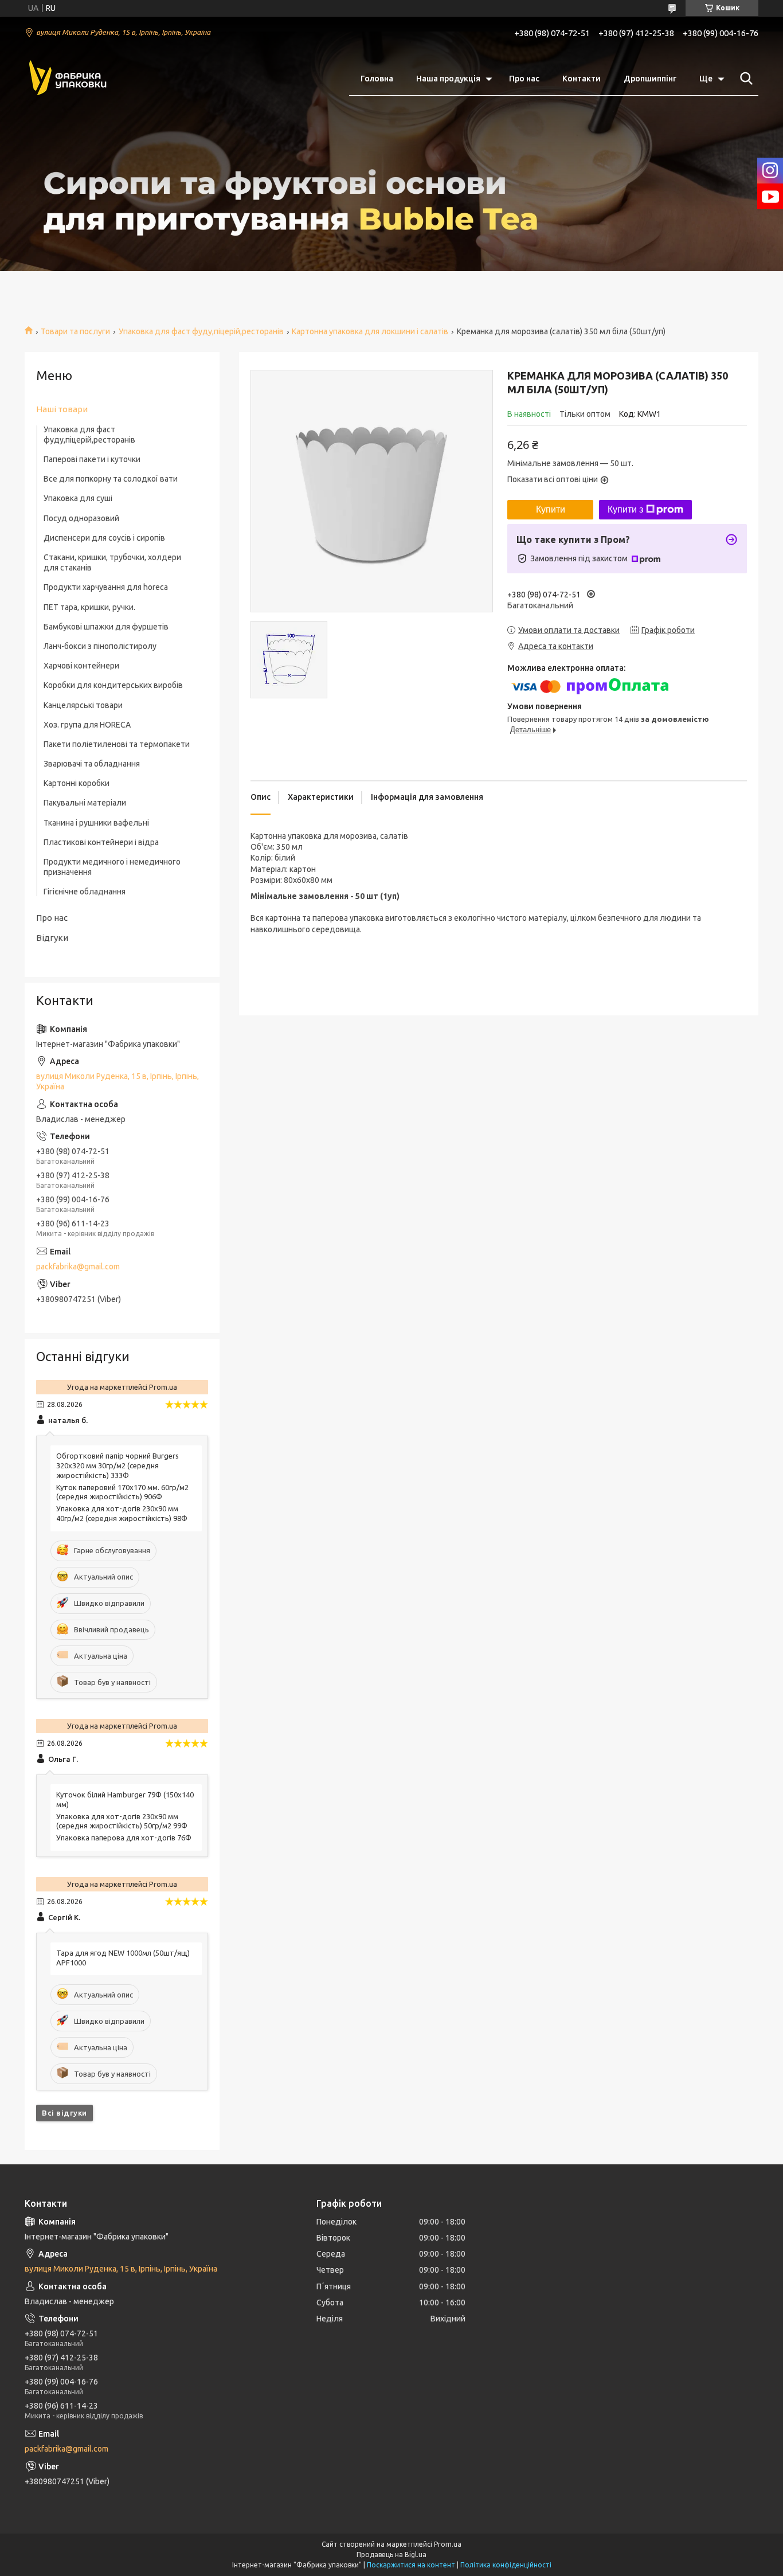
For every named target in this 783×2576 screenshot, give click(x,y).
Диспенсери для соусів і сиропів (104, 538)
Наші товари (62, 409)
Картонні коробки (77, 783)
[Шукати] (744, 79)
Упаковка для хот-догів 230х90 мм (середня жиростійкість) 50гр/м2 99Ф (122, 1821)
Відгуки (52, 938)
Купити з (625, 509)
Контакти (582, 79)
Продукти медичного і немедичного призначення (112, 867)
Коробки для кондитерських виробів (113, 685)
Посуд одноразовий (81, 518)
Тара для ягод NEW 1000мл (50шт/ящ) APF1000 (123, 1958)
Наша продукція (448, 79)
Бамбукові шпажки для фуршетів (106, 627)
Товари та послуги (75, 331)
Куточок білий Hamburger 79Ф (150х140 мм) (125, 1799)
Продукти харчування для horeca (106, 587)
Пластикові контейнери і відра (101, 842)
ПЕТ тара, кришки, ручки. (89, 607)
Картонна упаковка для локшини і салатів (370, 331)
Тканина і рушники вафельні (96, 823)
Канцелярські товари (83, 705)
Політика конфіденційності (506, 2565)
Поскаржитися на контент (411, 2565)
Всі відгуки (64, 2113)
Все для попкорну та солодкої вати (111, 479)
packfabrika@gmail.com (78, 1266)
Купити (551, 509)
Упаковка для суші (78, 498)
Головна (377, 79)
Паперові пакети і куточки (92, 459)
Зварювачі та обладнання (92, 764)
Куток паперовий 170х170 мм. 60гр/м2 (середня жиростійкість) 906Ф (122, 1492)
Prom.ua (448, 2544)
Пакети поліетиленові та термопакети (117, 744)
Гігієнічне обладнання (85, 892)
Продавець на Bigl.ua (391, 2554)
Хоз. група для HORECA (87, 725)
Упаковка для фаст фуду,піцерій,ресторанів (201, 331)
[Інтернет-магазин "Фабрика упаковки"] (68, 79)
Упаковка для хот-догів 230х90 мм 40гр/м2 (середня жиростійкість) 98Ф (122, 1513)
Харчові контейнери (81, 666)
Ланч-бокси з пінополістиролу (100, 646)
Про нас (524, 79)
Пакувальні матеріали (85, 803)
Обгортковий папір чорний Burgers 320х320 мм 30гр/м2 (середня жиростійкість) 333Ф (118, 1465)
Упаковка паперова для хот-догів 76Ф (124, 1838)
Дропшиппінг (650, 79)
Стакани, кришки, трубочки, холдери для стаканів (112, 562)
